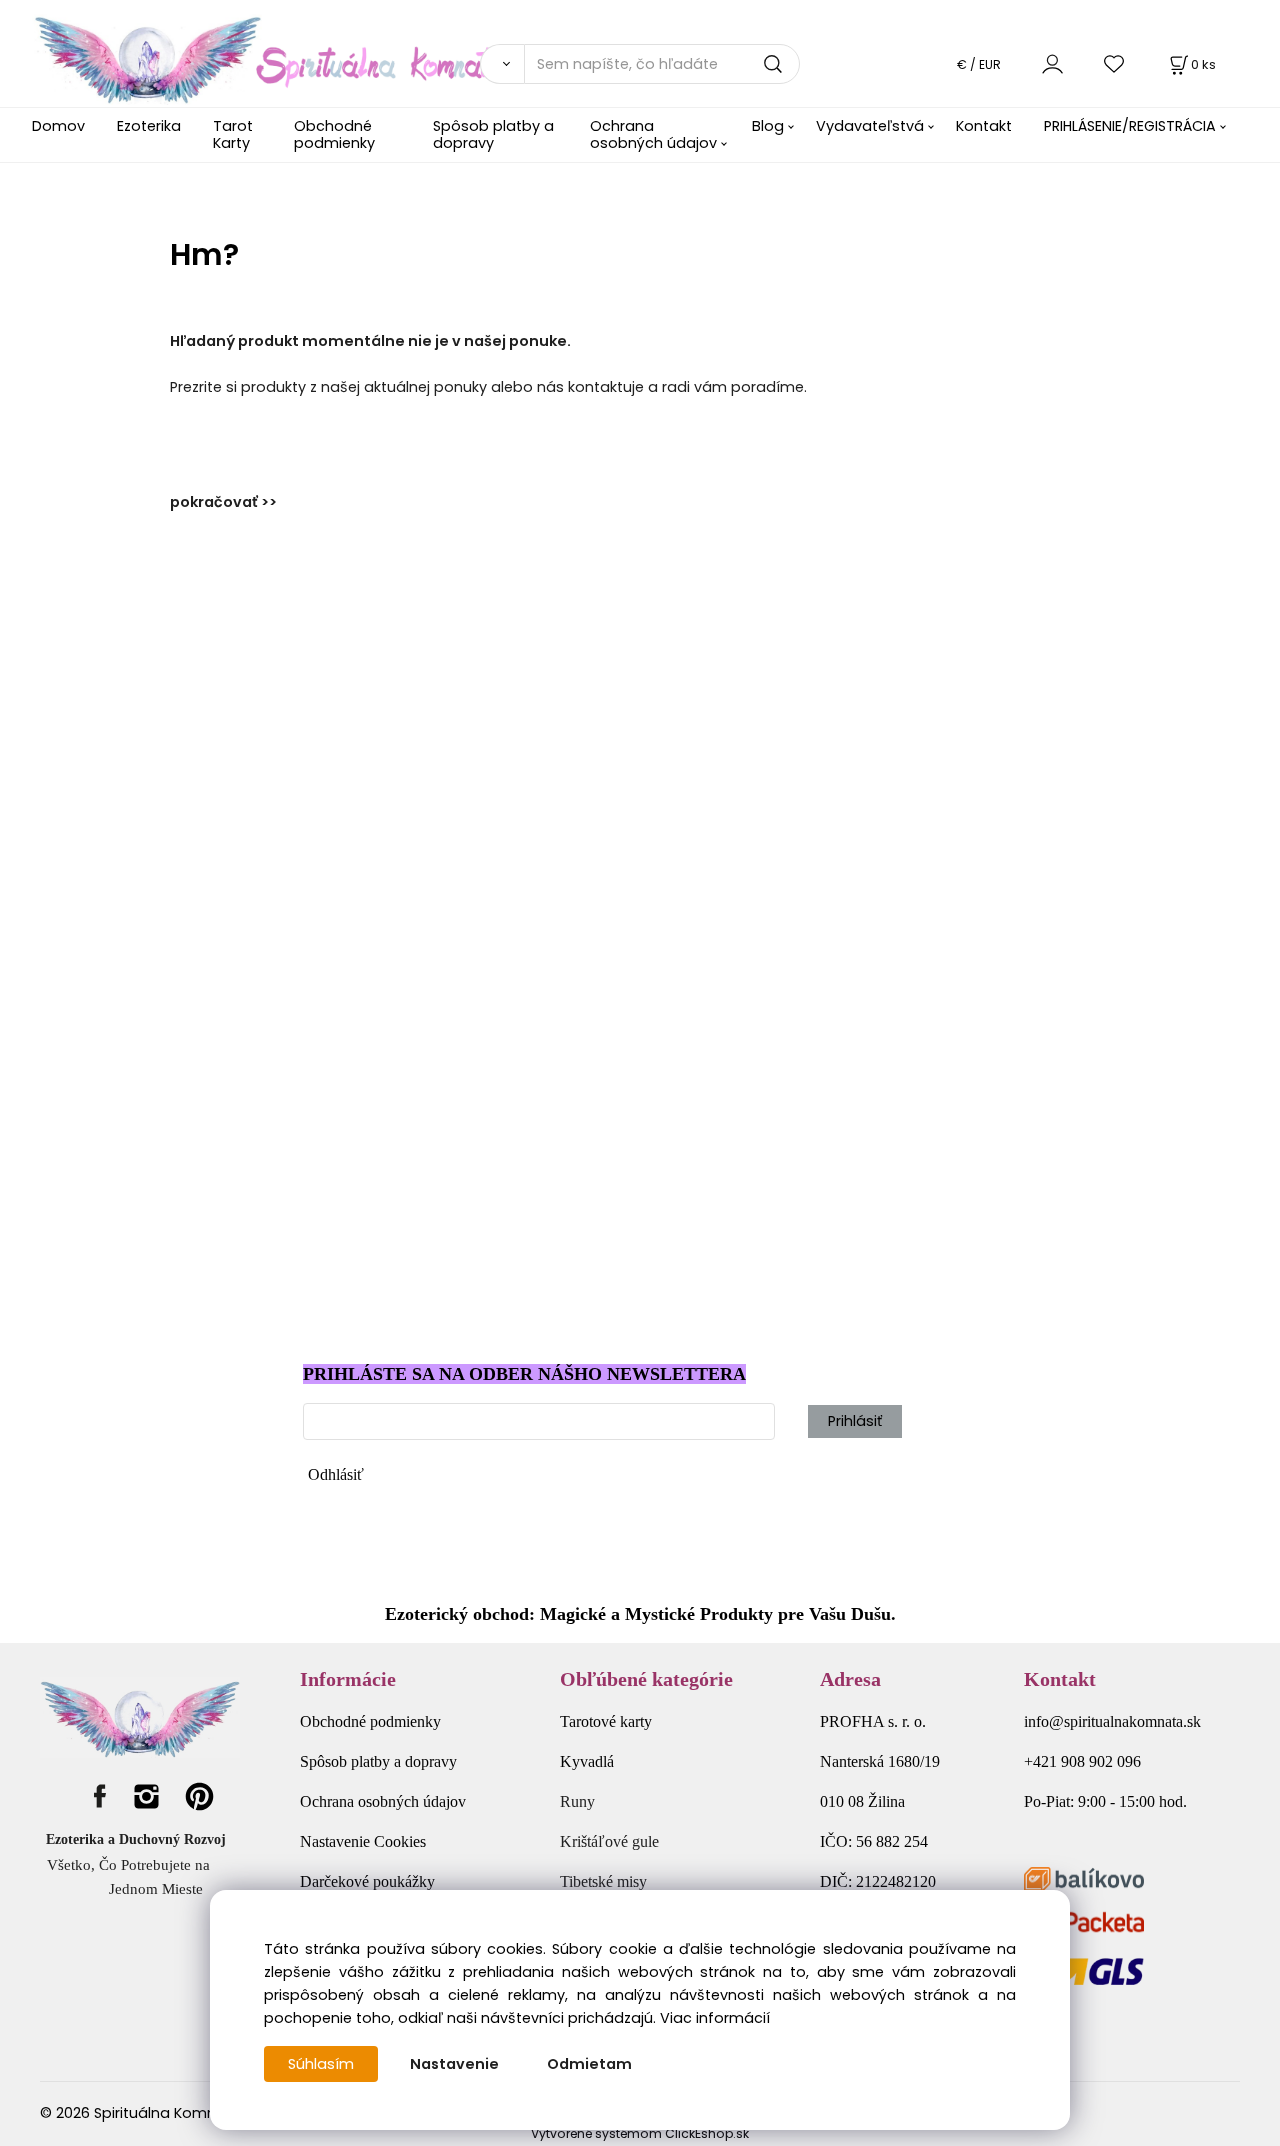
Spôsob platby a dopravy (493, 134)
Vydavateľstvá (870, 126)
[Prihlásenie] (1052, 63)
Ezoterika (149, 126)
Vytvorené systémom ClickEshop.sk (640, 2133)
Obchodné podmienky (334, 134)
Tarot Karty (233, 134)
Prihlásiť (855, 1421)
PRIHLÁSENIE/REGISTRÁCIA (1130, 126)
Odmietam (589, 2064)
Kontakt (984, 126)
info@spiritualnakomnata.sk (1112, 1721)
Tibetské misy (603, 1881)
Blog (768, 126)
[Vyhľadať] (502, 64)
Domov (58, 126)
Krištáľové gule (609, 1841)
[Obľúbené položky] (1115, 63)
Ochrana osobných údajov (653, 134)
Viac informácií (715, 2018)
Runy (577, 1801)
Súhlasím (321, 2064)
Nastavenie (454, 2064)
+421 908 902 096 (1082, 1761)
